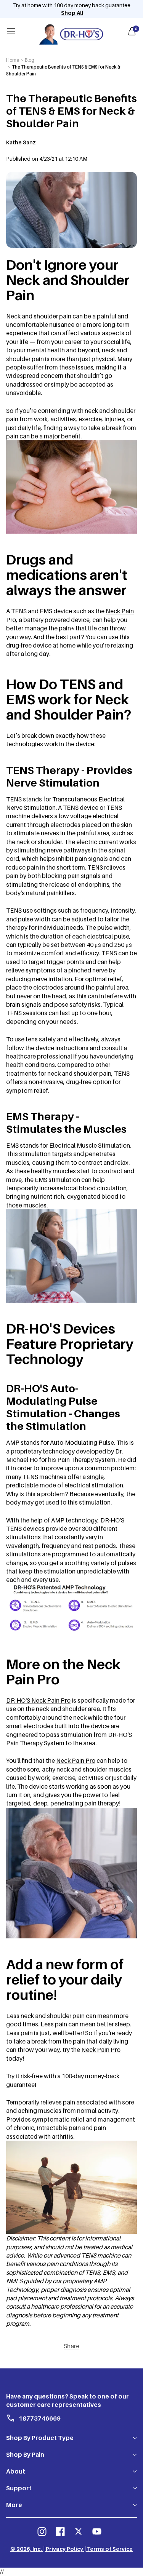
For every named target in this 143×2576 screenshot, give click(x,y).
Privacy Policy (64, 2549)
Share (71, 2346)
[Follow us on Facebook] (60, 2531)
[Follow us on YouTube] (97, 2531)
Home (13, 60)
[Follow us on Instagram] (42, 2531)
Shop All (72, 13)
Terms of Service (110, 2549)
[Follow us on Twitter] (79, 2531)
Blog (30, 60)
